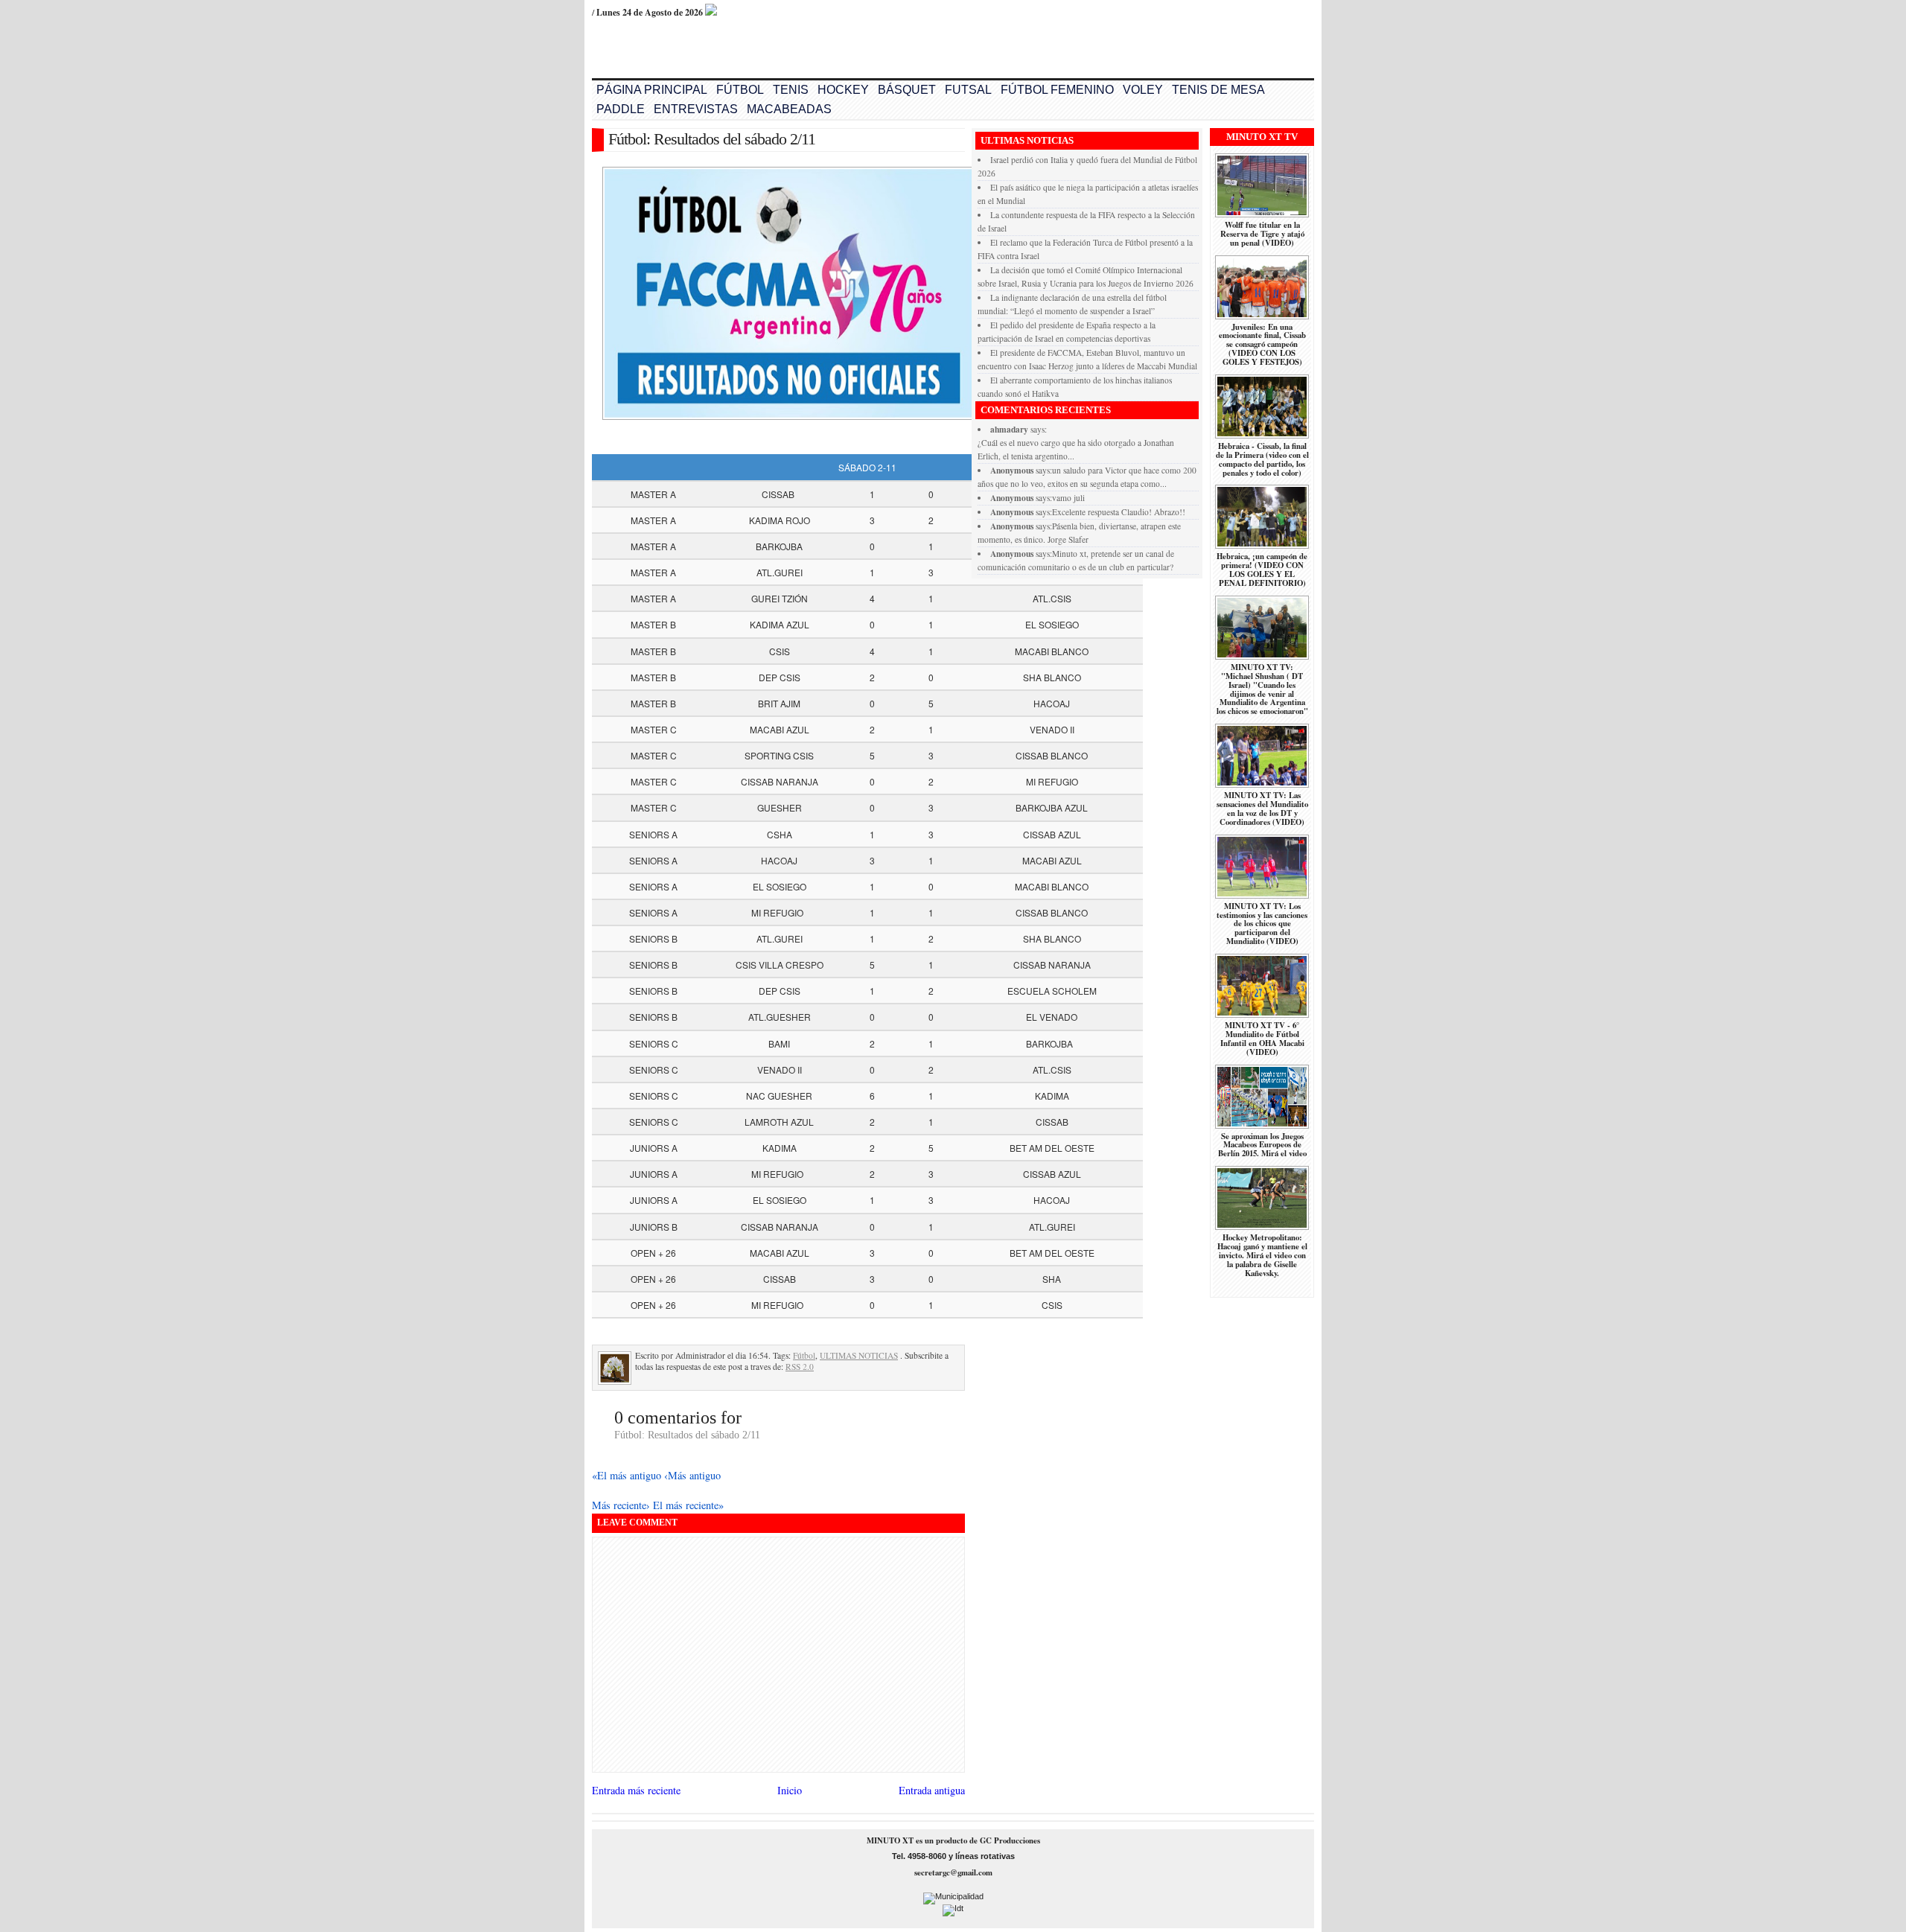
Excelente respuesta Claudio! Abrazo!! (1119, 512)
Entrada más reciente (636, 1790)
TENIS (791, 90)
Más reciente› (622, 1505)
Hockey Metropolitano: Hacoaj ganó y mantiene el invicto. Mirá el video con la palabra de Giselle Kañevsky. (1262, 1255)
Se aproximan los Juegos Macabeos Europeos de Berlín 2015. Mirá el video (1262, 1145)
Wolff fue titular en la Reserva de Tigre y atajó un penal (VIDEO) (1262, 234)
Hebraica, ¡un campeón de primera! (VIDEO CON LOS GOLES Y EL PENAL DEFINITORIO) (1262, 570)
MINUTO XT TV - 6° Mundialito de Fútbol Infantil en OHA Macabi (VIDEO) (1262, 1039)
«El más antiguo (628, 1475)
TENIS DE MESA (1218, 90)
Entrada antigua (932, 1790)
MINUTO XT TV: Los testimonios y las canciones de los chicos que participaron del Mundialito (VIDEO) (1262, 924)
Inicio (790, 1790)
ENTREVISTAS (696, 109)
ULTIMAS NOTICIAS (859, 1355)
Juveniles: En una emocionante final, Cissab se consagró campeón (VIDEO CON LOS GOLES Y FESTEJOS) (1262, 345)
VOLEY (1143, 90)
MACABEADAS (789, 109)
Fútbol (804, 1355)
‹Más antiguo (692, 1475)
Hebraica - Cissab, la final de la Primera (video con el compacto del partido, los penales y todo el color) (1262, 459)
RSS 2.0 (800, 1367)
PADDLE (621, 109)
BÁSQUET (907, 90)
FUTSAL (968, 90)
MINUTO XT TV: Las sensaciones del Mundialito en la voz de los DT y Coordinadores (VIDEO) (1262, 809)
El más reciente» (688, 1505)
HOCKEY (843, 90)
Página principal (652, 90)
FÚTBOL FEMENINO (1057, 90)
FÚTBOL (740, 90)
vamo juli (1068, 498)
